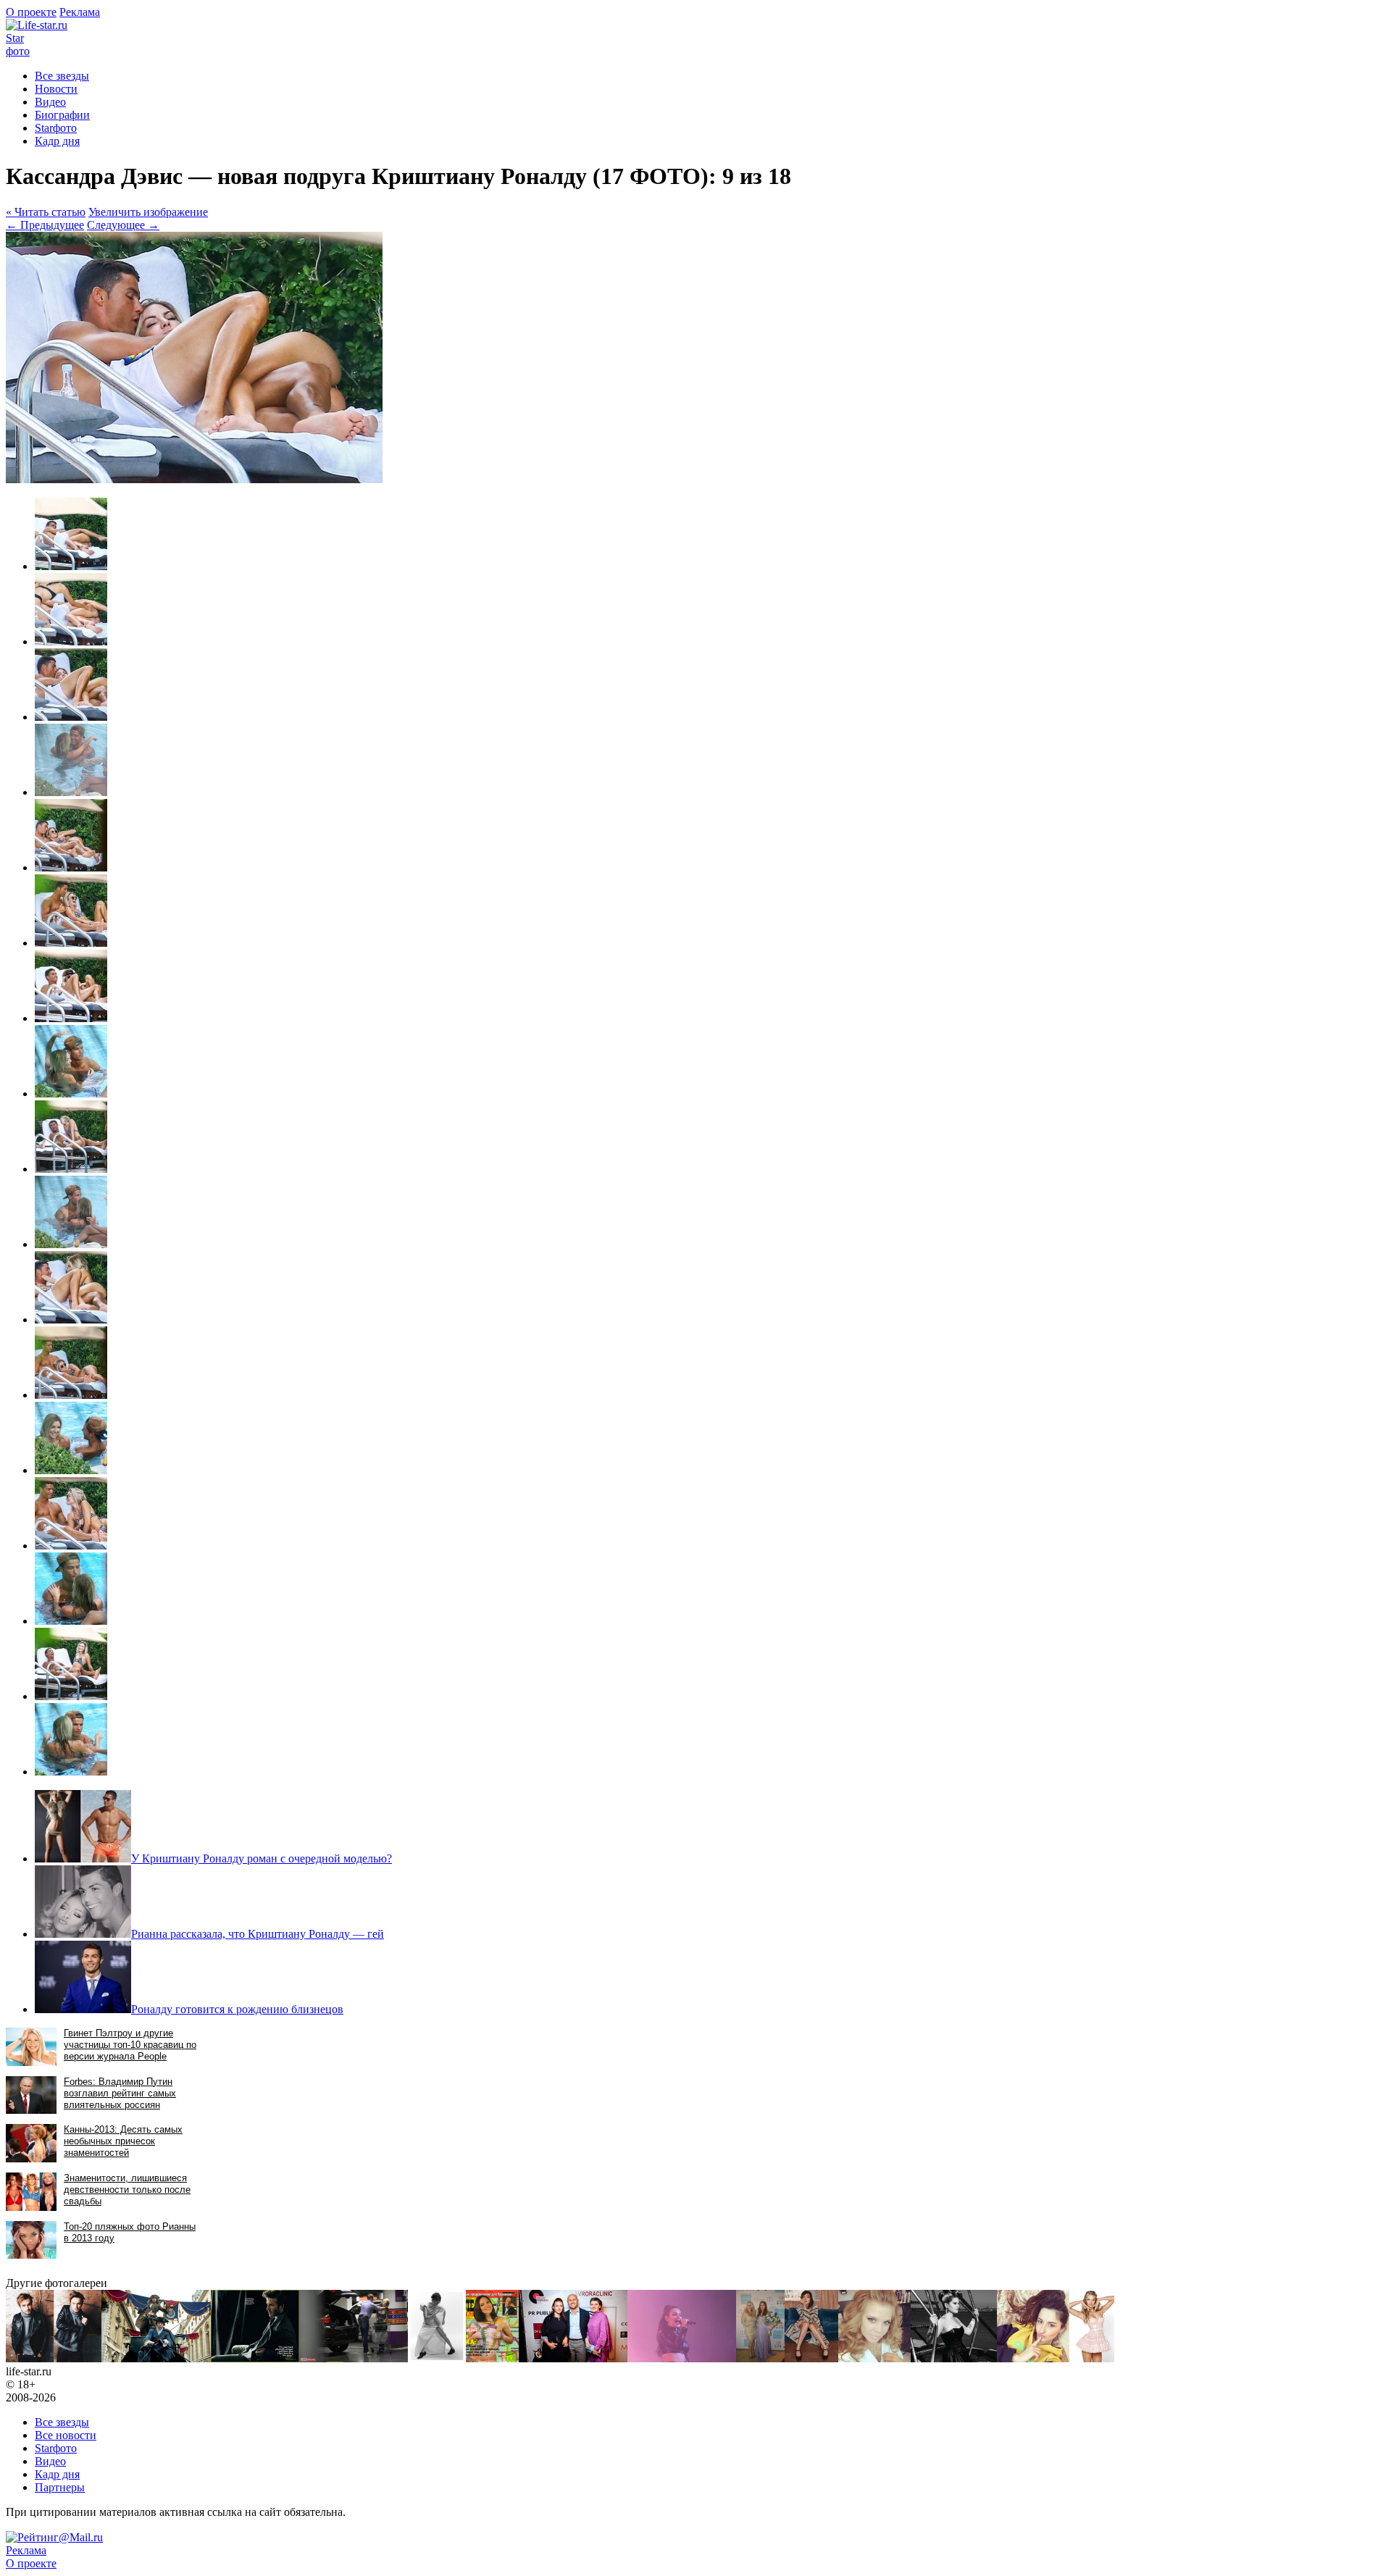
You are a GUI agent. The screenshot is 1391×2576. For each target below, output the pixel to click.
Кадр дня (57, 141)
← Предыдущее (45, 225)
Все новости (66, 2435)
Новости (56, 89)
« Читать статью (46, 212)
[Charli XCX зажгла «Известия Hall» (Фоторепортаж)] (682, 2358)
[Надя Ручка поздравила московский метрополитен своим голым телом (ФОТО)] (492, 2358)
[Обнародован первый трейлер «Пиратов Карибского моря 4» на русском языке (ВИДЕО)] (156, 2358)
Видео (50, 102)
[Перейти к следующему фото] (194, 479)
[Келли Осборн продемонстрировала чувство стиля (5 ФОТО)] (954, 2358)
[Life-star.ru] (37, 25)
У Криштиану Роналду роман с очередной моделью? (262, 1858)
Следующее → (123, 225)
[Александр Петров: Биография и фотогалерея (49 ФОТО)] (54, 2358)
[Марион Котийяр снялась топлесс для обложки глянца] (437, 2358)
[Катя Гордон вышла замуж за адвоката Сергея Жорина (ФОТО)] (354, 2358)
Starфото (18, 45)
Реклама (80, 12)
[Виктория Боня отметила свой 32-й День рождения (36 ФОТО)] (760, 2358)
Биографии (62, 115)
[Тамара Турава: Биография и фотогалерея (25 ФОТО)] (1033, 2358)
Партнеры (60, 2487)
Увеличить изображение (148, 212)
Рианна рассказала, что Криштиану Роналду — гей (258, 1934)
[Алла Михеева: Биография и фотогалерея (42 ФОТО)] (874, 2358)
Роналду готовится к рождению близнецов (237, 2009)
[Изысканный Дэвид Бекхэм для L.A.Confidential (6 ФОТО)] (255, 2358)
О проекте (31, 12)
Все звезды (62, 2422)
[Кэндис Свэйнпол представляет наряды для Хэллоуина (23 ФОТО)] (1092, 2358)
